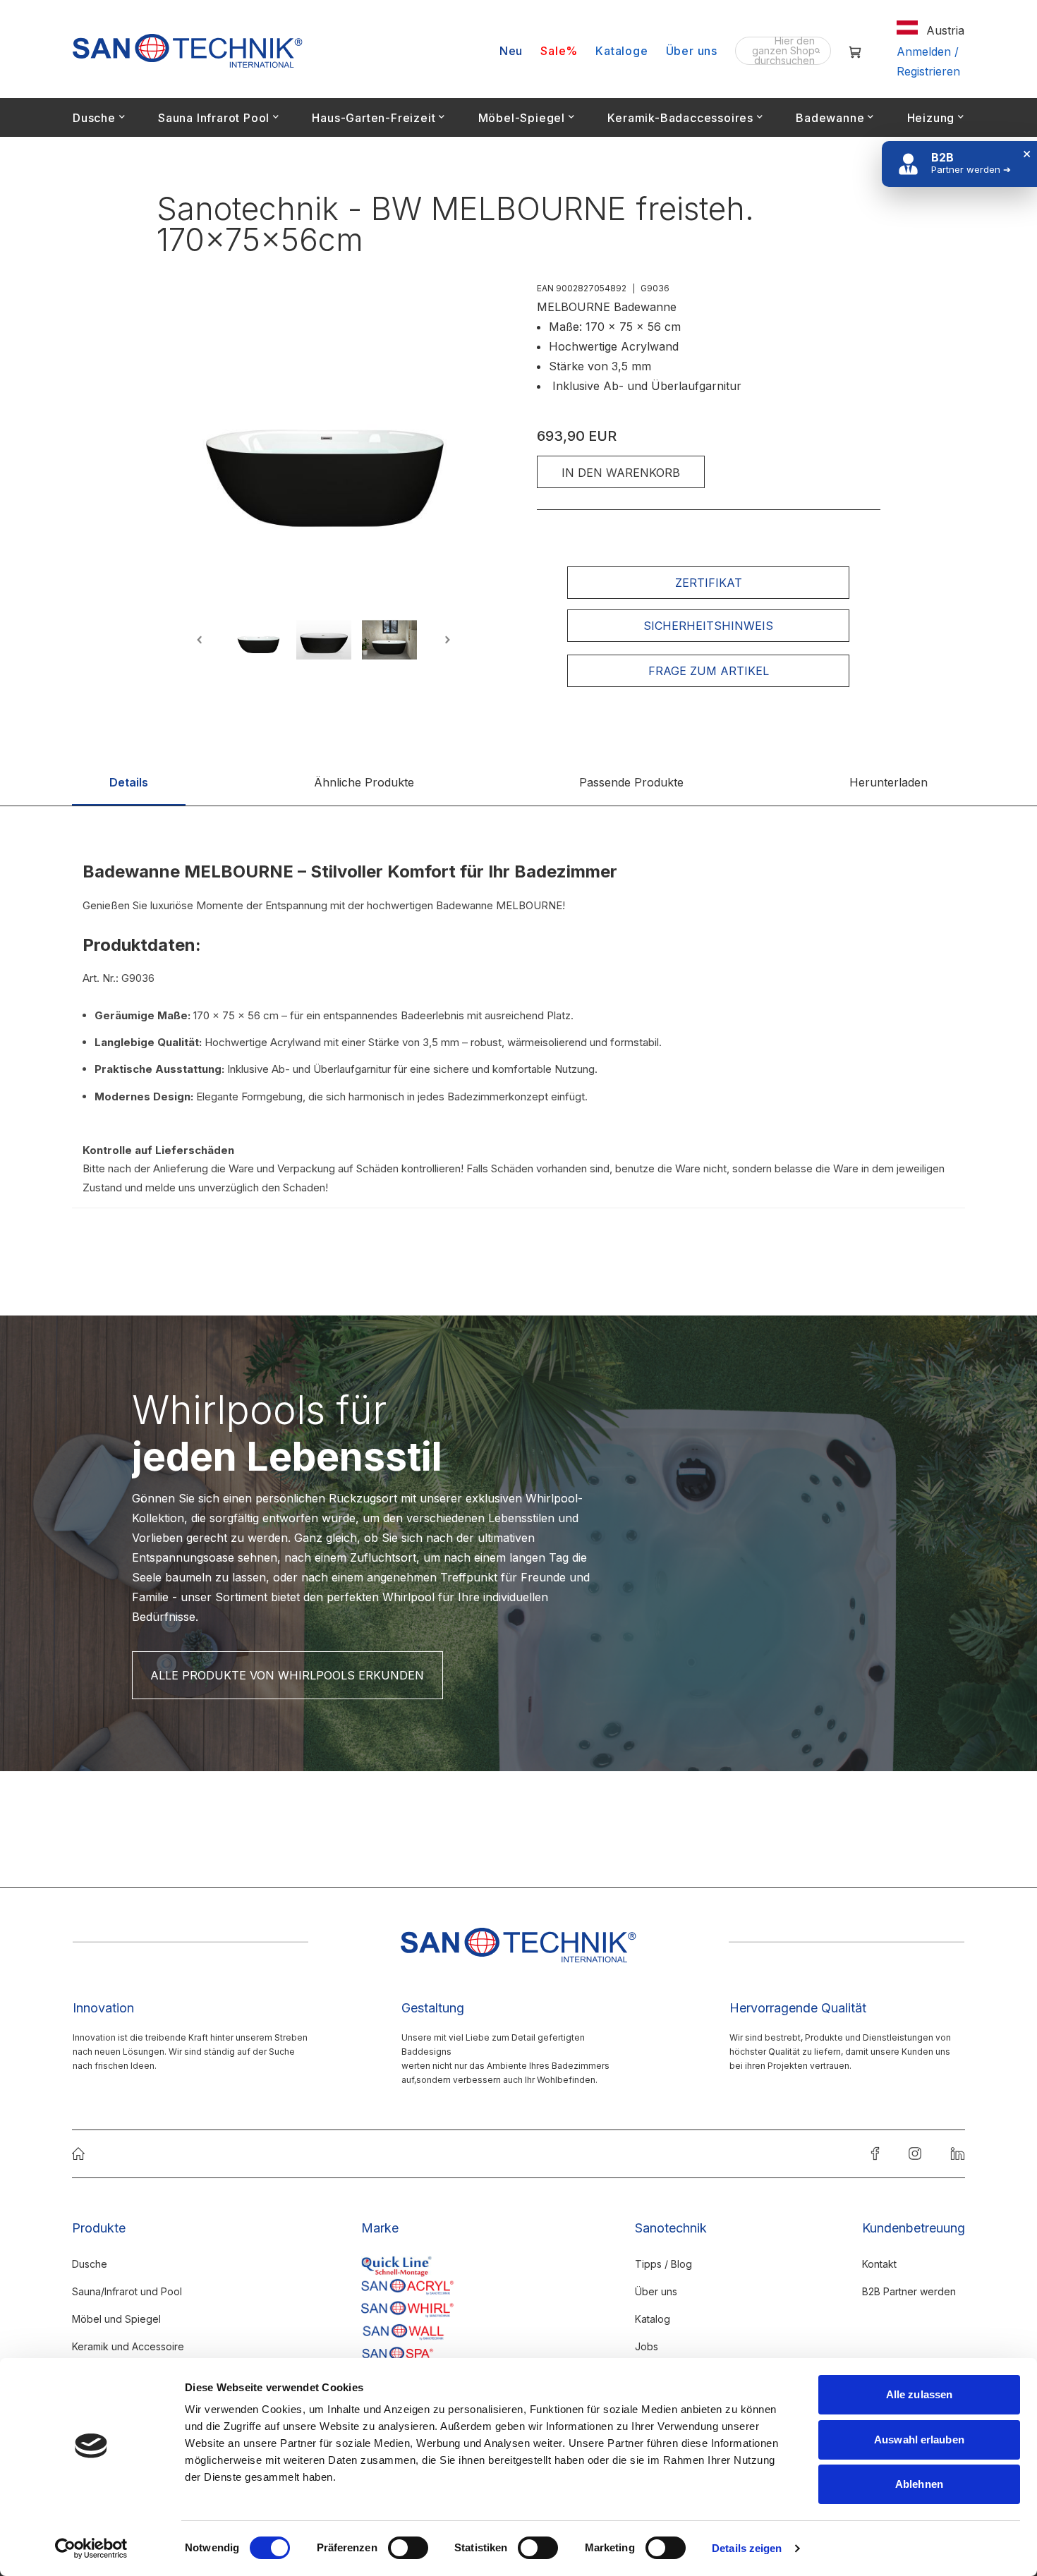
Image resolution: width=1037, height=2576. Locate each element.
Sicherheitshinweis (708, 626)
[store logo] (188, 51)
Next (445, 640)
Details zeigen (747, 2548)
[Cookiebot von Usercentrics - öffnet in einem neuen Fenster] (91, 2548)
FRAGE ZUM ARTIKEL (709, 671)
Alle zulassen (919, 2394)
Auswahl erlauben (919, 2440)
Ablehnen (919, 2484)
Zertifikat (709, 583)
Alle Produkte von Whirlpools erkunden (287, 1675)
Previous (202, 640)
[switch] (408, 2549)
